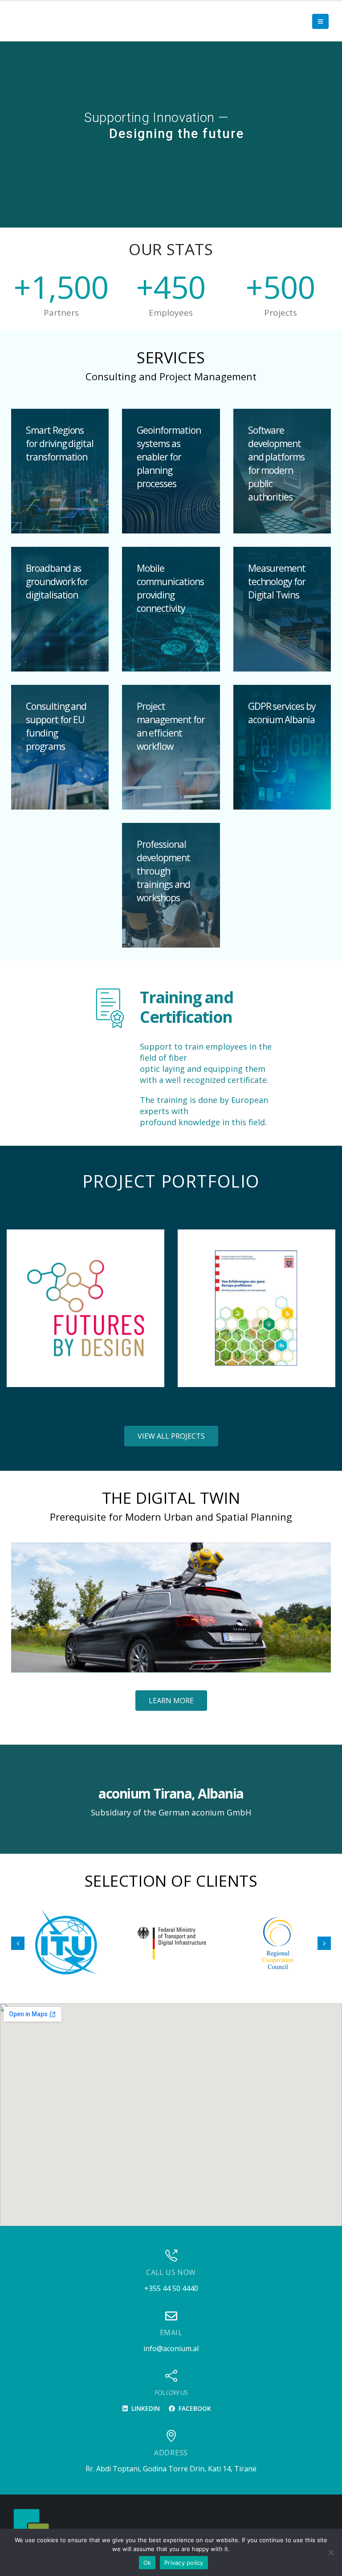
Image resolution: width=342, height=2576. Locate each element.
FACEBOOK (194, 2408)
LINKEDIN (145, 2408)
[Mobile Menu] (320, 21)
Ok (147, 2563)
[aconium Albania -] (31, 2526)
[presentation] (18, 1308)
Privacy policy (184, 2563)
